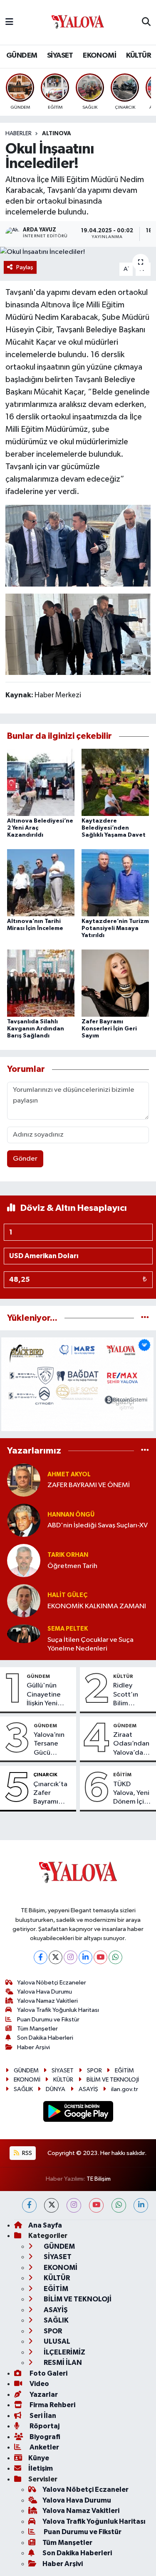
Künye (39, 2458)
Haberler (19, 134)
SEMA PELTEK (68, 1629)
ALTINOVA (57, 134)
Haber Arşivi (33, 2047)
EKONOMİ (99, 56)
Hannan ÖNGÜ (71, 1515)
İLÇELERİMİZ (64, 2352)
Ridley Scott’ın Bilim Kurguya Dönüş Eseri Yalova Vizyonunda (131, 1695)
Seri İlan (42, 2416)
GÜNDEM (22, 56)
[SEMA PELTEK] (24, 1634)
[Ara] (146, 22)
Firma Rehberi (52, 2405)
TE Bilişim (99, 2179)
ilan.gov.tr (125, 2089)
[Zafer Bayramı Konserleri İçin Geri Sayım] (115, 983)
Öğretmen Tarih (72, 1566)
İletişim (41, 2468)
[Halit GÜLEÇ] (24, 1601)
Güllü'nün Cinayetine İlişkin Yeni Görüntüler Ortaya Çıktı (46, 1695)
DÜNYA (56, 2089)
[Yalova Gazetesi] (78, 23)
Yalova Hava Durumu (45, 1992)
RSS (26, 2153)
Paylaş (25, 267)
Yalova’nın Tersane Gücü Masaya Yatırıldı (49, 1744)
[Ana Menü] (9, 22)
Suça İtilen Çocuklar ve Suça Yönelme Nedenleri (90, 1644)
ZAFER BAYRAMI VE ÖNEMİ (89, 1485)
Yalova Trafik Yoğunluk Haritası (58, 2010)
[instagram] (74, 2205)
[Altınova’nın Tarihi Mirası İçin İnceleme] (41, 883)
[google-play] (78, 2113)
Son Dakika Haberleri (45, 2038)
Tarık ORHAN (68, 1555)
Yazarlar (43, 2395)
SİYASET (60, 56)
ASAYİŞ (88, 2089)
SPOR (94, 2071)
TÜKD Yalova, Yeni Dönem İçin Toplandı (131, 1794)
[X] (56, 1957)
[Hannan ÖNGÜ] (24, 1520)
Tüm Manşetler (37, 2029)
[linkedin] (141, 2205)
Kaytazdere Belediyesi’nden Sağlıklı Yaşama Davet (114, 828)
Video (39, 2384)
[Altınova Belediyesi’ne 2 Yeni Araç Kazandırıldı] (41, 782)
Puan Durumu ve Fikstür (48, 2020)
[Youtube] (100, 1957)
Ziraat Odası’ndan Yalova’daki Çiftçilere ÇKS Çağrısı (131, 1744)
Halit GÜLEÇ (67, 1595)
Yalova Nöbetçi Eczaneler (52, 1983)
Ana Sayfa (45, 2225)
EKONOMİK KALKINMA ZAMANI (97, 1606)
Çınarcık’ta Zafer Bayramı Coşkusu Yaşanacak (50, 1794)
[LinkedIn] (85, 1957)
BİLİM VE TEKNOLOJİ (113, 2080)
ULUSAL (56, 2341)
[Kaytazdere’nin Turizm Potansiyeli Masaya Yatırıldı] (115, 883)
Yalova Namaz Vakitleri (47, 2001)
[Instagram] (71, 1957)
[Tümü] (145, 1318)
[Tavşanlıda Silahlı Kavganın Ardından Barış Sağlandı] (41, 983)
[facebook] (29, 2205)
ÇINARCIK (45, 1775)
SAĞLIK (23, 2089)
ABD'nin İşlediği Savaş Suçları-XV (98, 1525)
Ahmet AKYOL (69, 1474)
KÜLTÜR (139, 56)
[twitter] (51, 2205)
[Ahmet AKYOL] (24, 1480)
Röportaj (44, 2426)
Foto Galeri (48, 2373)
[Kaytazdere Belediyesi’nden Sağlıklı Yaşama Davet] (115, 782)
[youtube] (96, 2205)
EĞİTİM (122, 1775)
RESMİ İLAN (62, 2363)
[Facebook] (41, 1957)
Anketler (44, 2447)
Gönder (25, 1159)
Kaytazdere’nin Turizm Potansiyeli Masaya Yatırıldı (115, 928)
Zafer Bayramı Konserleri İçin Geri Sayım (109, 1029)
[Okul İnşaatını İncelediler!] (78, 252)
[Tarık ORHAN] (24, 1560)
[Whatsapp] (115, 1957)
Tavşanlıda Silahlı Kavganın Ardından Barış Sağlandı (36, 1029)
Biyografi (44, 2437)
